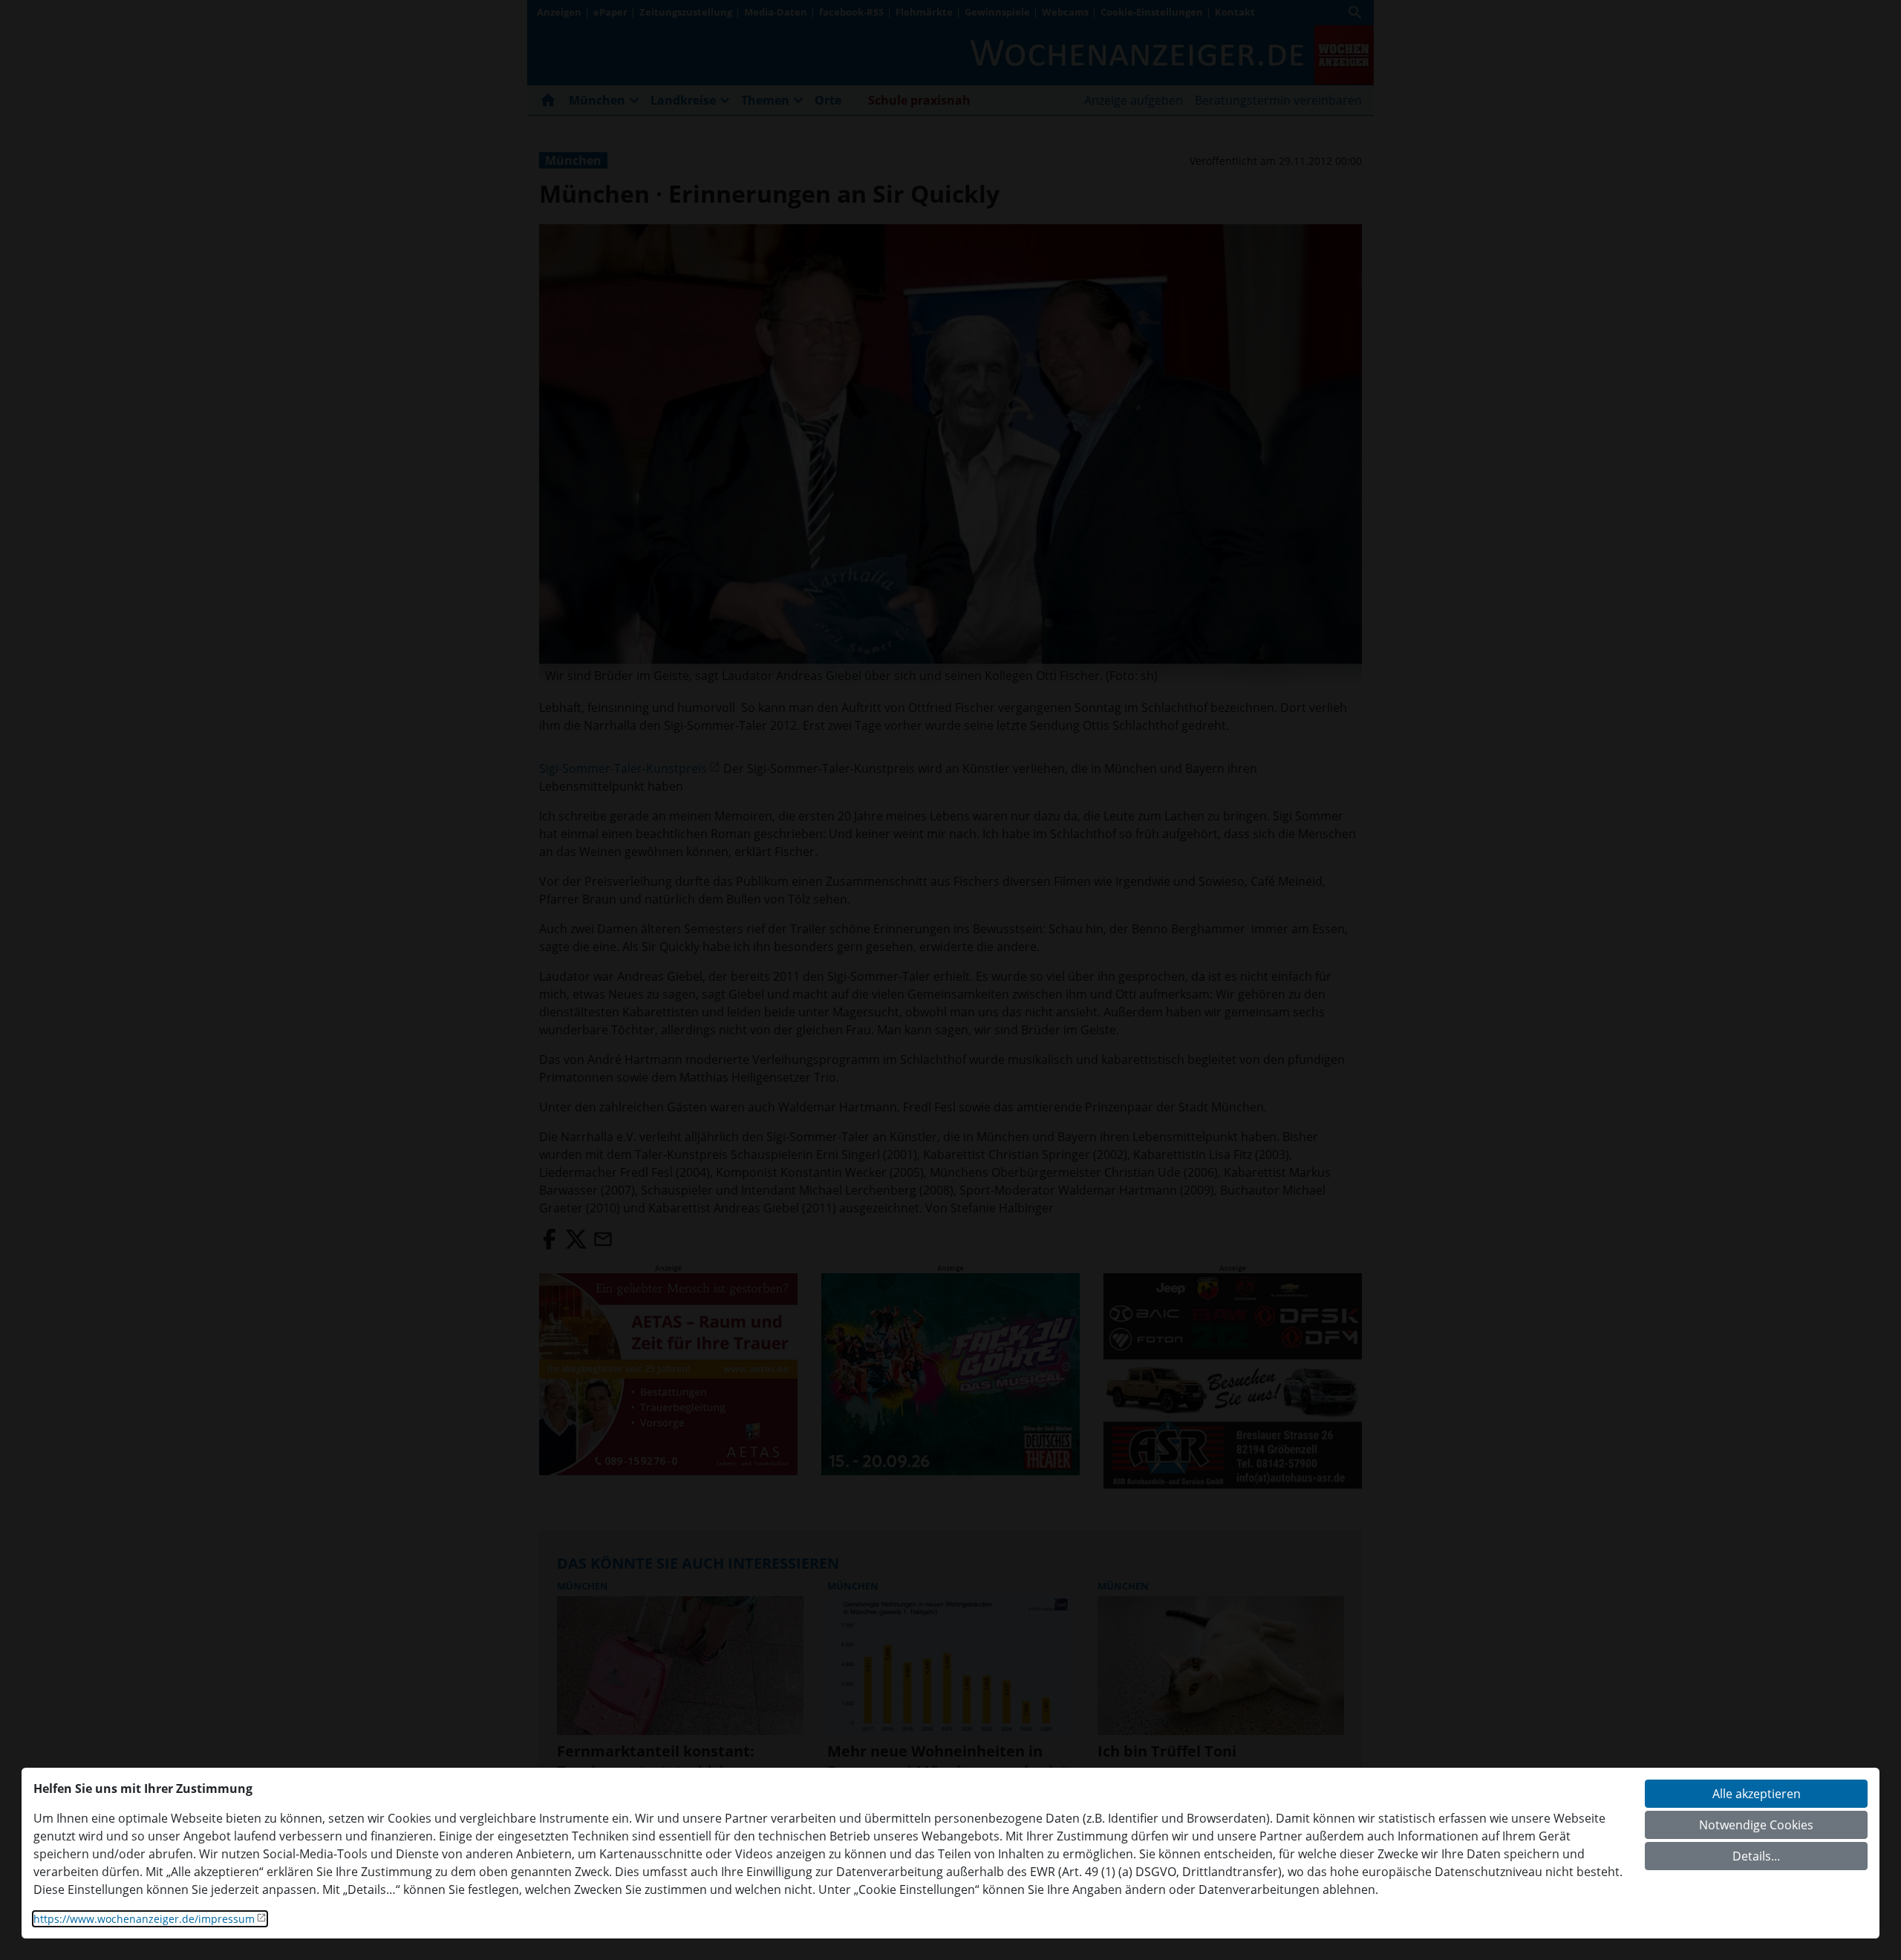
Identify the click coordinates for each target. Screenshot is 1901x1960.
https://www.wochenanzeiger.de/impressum (144, 1919)
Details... (1756, 1856)
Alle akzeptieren (1757, 1794)
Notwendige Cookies (1756, 1825)
